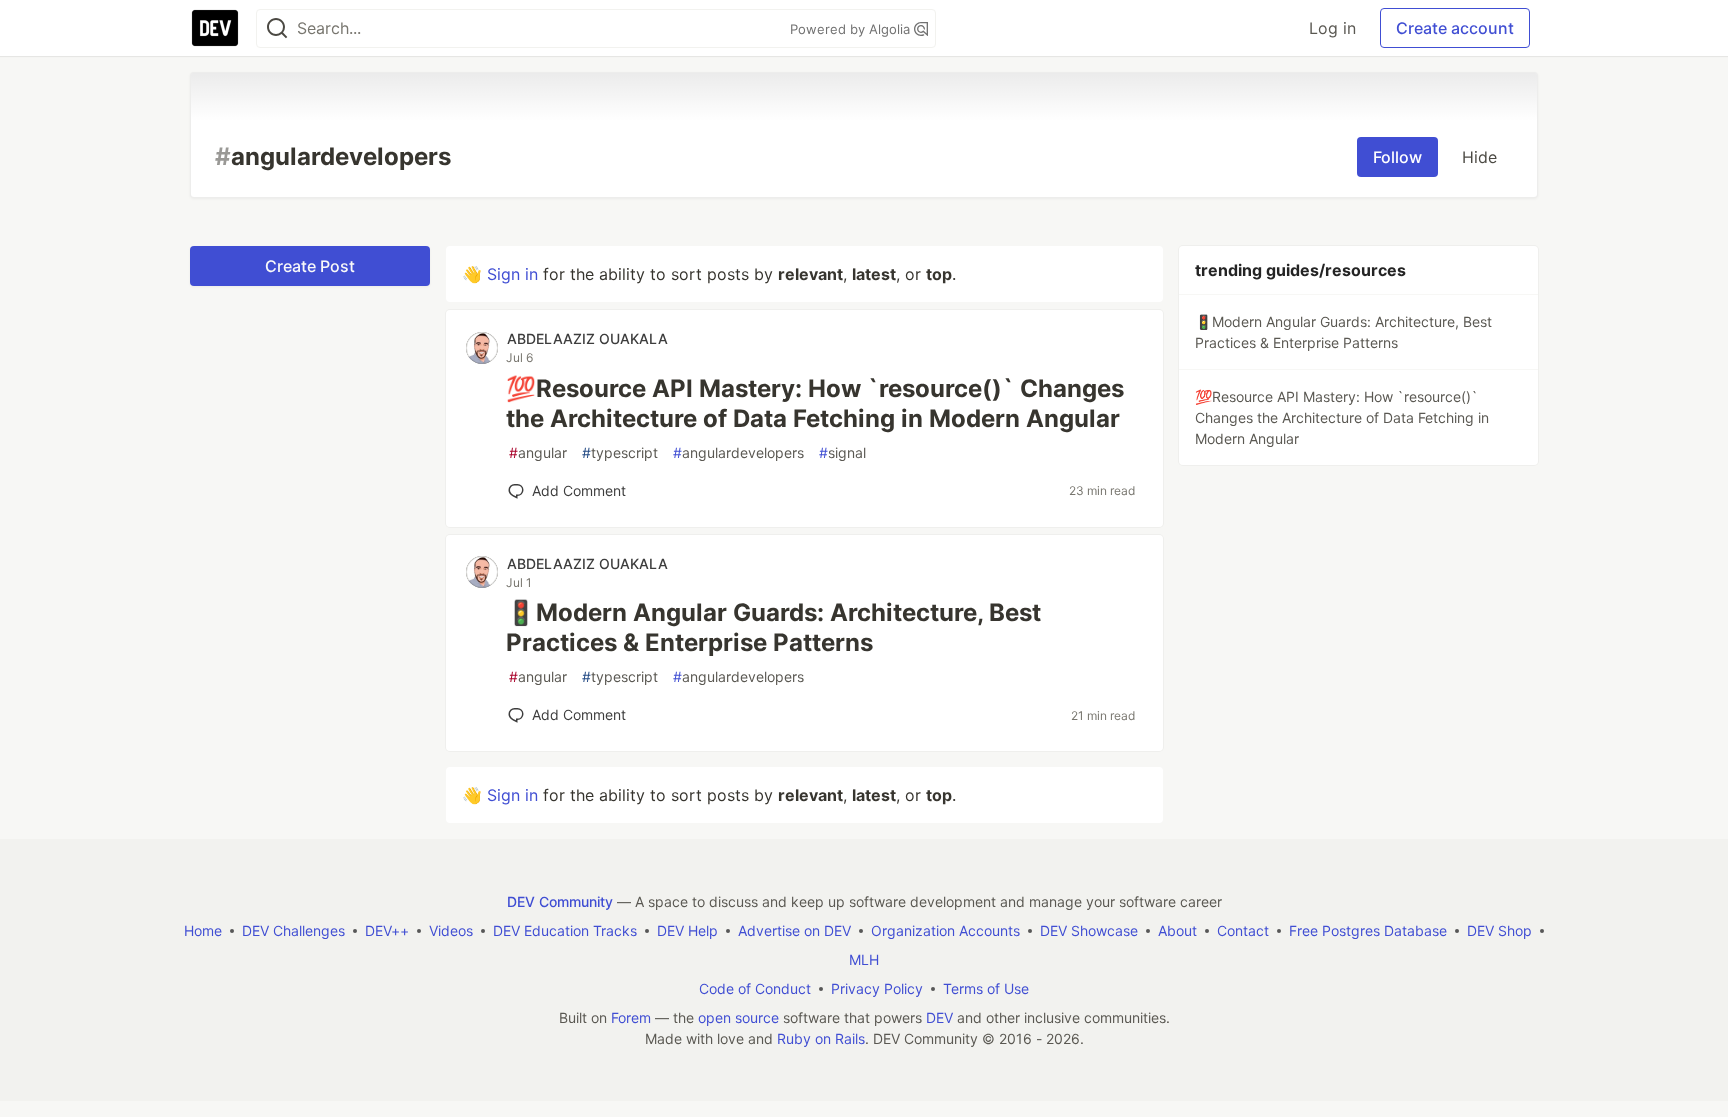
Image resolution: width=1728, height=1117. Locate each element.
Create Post (310, 266)
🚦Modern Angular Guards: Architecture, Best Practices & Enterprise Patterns (773, 627)
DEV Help (687, 930)
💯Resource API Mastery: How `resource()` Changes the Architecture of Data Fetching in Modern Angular (815, 403)
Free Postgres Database (1368, 930)
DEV (939, 1017)
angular (538, 452)
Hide (1479, 157)
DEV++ (387, 930)
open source (738, 1017)
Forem (631, 1017)
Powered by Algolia (852, 29)
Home (203, 930)
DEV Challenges (293, 930)
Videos (451, 930)
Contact (1243, 930)
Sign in (512, 274)
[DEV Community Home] (215, 28)
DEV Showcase (1089, 930)
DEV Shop (1499, 930)
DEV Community (560, 901)
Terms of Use (986, 988)
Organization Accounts (945, 930)
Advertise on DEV (794, 930)
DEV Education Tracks (565, 930)
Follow (1397, 157)
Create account (1455, 28)
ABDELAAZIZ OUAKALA (587, 338)
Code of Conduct (755, 988)
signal (842, 452)
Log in (1332, 28)
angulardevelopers (738, 452)
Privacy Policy (877, 988)
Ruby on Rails (821, 1038)
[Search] (277, 28)
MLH (864, 959)
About (1177, 930)
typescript (620, 452)
